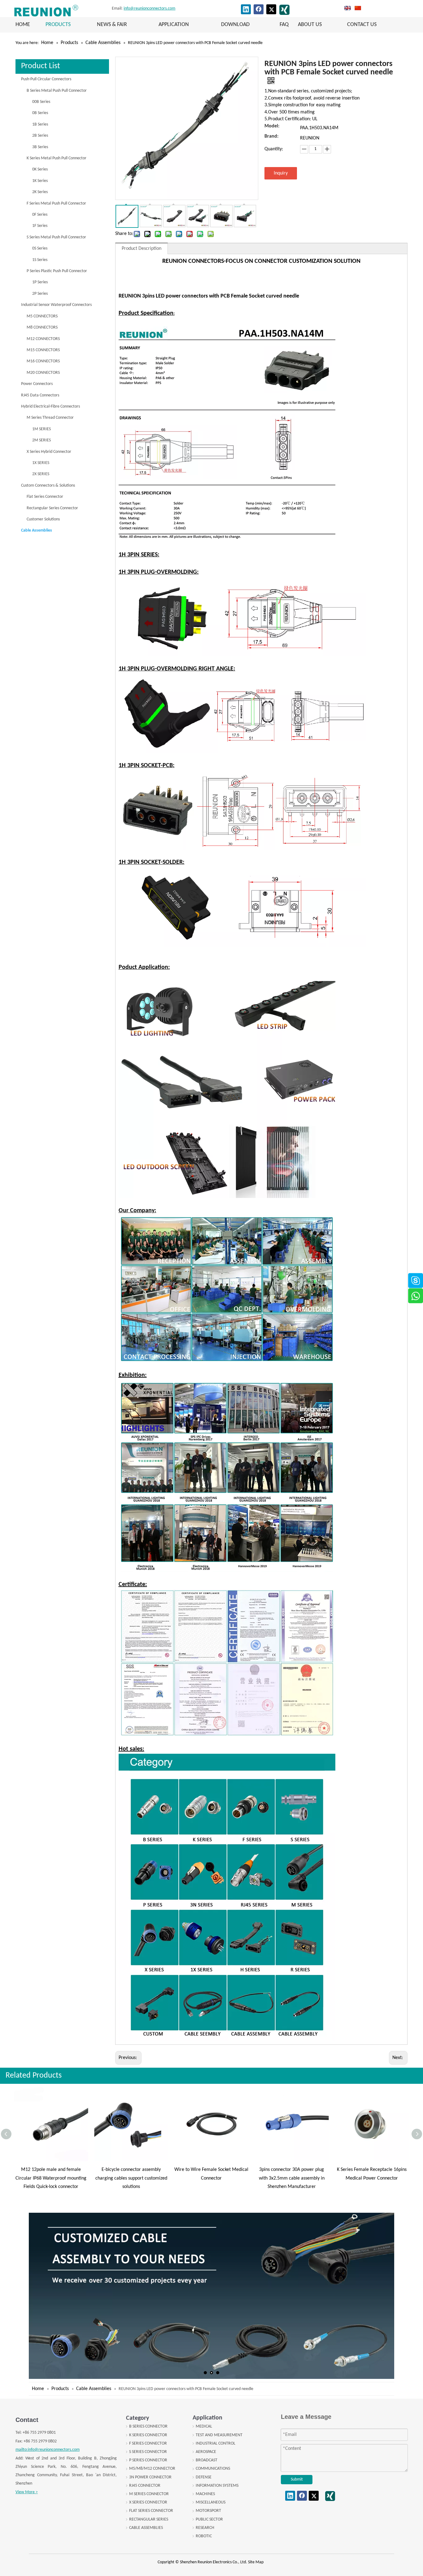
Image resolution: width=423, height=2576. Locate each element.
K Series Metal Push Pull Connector (57, 158)
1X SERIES (41, 463)
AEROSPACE (206, 2452)
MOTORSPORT (208, 2511)
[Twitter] (271, 9)
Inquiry (281, 173)
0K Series (40, 169)
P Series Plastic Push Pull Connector (57, 271)
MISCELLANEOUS (211, 2502)
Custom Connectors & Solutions (48, 486)
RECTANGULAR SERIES (149, 2519)
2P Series (40, 294)
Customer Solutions (43, 519)
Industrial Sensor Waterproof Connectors (56, 305)
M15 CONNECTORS (43, 350)
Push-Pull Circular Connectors (46, 79)
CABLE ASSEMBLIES (146, 2528)
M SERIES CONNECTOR (149, 2494)
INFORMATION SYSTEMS (217, 2486)
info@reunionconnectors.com (149, 9)
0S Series (40, 248)
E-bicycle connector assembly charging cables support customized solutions (51, 2178)
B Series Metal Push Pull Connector (57, 91)
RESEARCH (205, 2528)
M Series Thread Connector (50, 418)
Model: (272, 126)
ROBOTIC (204, 2536)
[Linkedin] (246, 9)
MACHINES (205, 2494)
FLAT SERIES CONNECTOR (151, 2511)
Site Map (256, 2562)
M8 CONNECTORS (42, 327)
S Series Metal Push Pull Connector (56, 237)
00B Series (41, 102)
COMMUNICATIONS (213, 2469)
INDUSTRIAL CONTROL (216, 2443)
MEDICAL (204, 2426)
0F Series (40, 215)
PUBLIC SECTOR (209, 2519)
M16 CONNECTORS (43, 361)
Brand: (271, 137)
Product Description (142, 249)
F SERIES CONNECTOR (148, 2443)
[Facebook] (259, 9)
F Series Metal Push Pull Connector (56, 203)
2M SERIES (41, 440)
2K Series (40, 192)
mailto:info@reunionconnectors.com (48, 2450)
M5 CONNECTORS (42, 316)
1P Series (40, 282)
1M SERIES (41, 429)
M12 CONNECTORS (43, 339)
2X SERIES (41, 474)
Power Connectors (37, 384)
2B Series (40, 136)
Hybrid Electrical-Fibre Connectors (50, 407)
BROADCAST (207, 2460)
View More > (27, 2492)
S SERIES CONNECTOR (148, 2452)
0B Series (40, 113)
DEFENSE (204, 2477)
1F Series (40, 226)
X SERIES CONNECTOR (148, 2502)
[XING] (284, 10)
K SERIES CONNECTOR (148, 2435)
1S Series (40, 260)
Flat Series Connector (45, 497)
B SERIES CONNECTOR (148, 2426)
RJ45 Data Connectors (40, 395)
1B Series (40, 124)
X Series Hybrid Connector (49, 452)
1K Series (40, 181)
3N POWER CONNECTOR (150, 2477)
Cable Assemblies (37, 530)
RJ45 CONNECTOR (145, 2486)
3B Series (40, 147)
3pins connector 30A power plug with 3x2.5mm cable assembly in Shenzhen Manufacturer (211, 2178)
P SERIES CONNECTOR (148, 2460)
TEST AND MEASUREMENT (219, 2435)
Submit (297, 2479)
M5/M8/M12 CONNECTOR (152, 2469)
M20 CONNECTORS (43, 373)
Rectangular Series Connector (52, 508)
